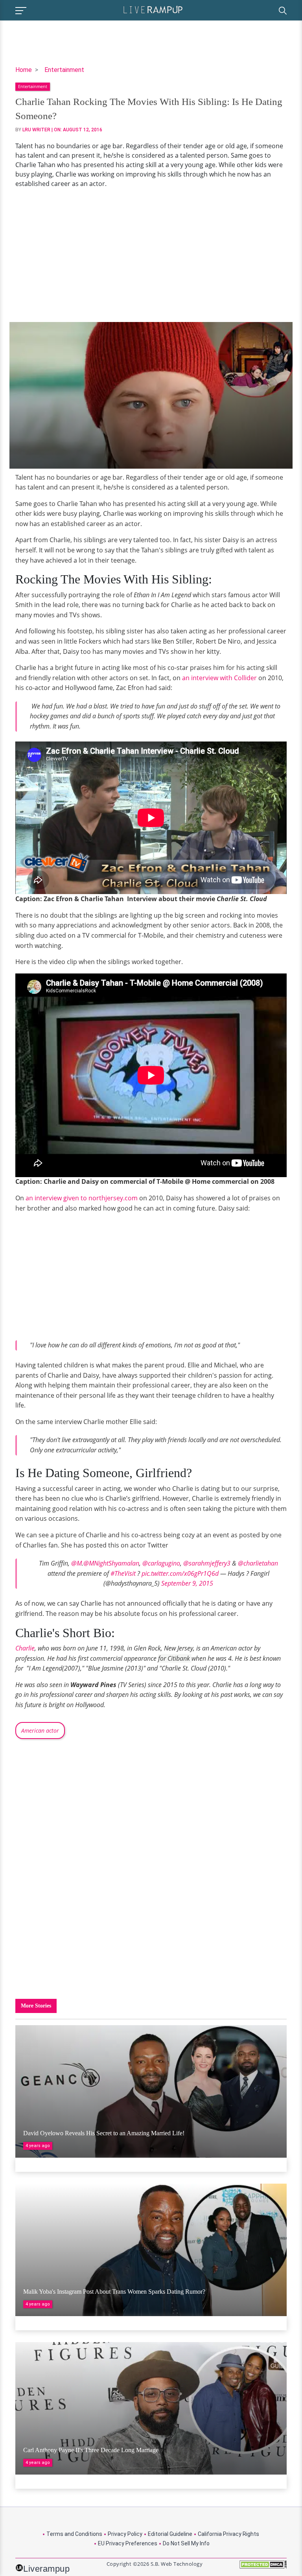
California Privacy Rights (228, 2534)
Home (24, 70)
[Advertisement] (151, 255)
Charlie (25, 1648)
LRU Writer (36, 130)
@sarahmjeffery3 (207, 1563)
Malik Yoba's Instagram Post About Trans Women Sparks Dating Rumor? (114, 2292)
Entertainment (64, 70)
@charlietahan (258, 1563)
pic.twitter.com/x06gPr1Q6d (180, 1573)
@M (76, 1563)
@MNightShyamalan (111, 1563)
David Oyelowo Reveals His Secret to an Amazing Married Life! (104, 2133)
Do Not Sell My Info (186, 2543)
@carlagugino (161, 1563)
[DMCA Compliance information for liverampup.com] (263, 2567)
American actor (40, 1731)
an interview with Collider (219, 678)
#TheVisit (123, 1573)
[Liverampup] (153, 9)
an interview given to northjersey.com (82, 1198)
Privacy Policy (125, 2534)
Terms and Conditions (74, 2534)
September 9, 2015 (187, 1583)
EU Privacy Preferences (128, 2543)
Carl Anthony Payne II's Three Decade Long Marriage (91, 2450)
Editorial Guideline (170, 2534)
